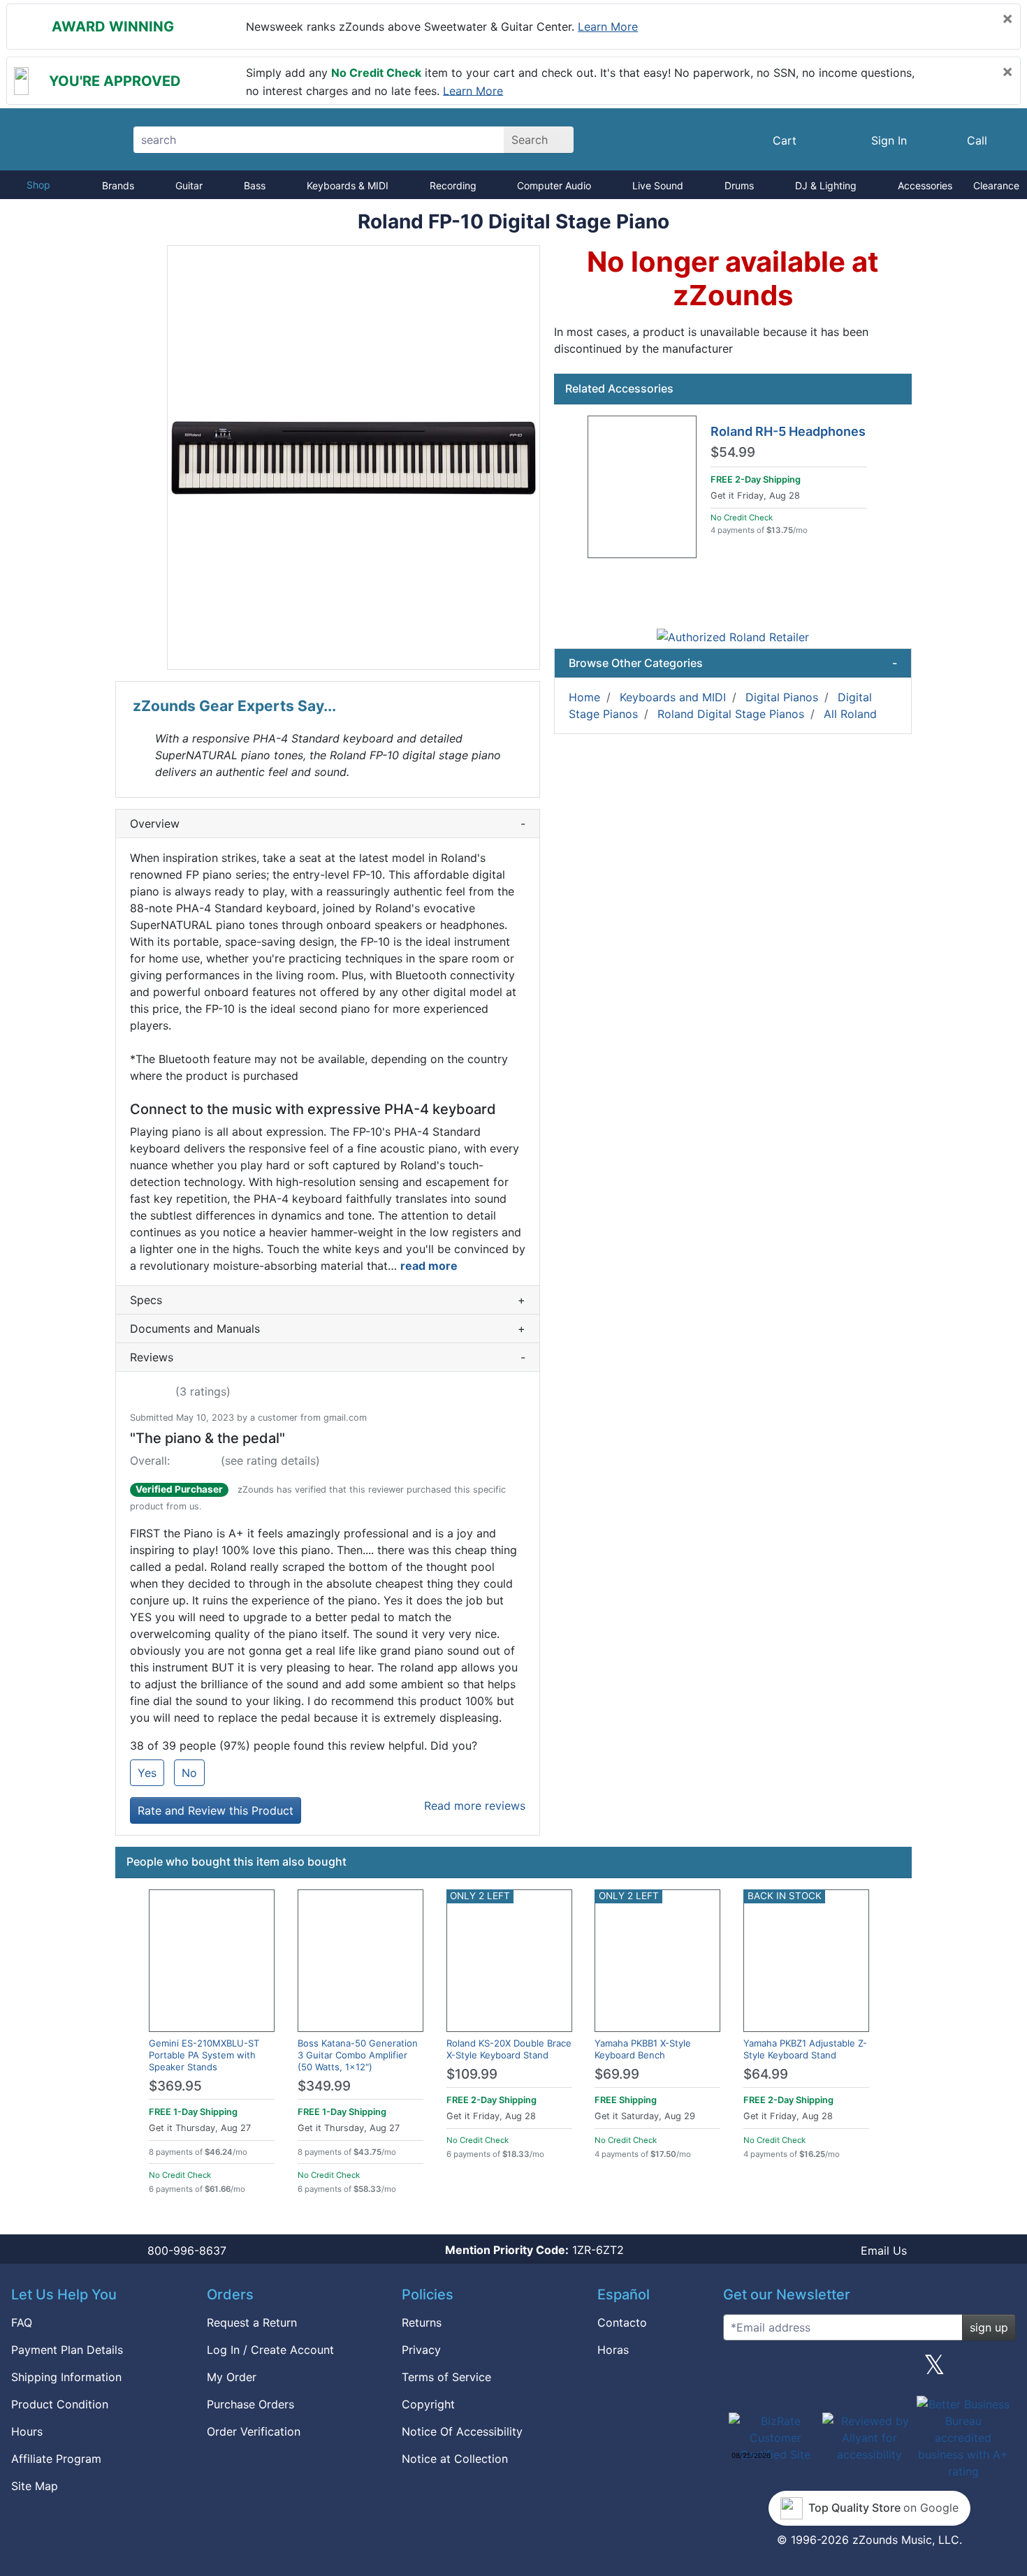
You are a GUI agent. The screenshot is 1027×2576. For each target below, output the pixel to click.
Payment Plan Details (67, 2350)
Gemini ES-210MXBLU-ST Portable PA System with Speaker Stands (204, 2055)
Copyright (428, 2404)
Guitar (189, 185)
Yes (147, 1773)
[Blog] (739, 2370)
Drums (739, 185)
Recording (453, 185)
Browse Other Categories (733, 663)
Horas (613, 2350)
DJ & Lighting (826, 185)
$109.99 (472, 2074)
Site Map (35, 2486)
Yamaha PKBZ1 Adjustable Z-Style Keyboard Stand (805, 2049)
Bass (255, 185)
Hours (27, 2431)
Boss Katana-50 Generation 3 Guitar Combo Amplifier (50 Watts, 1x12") (358, 2055)
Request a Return (252, 2322)
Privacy (421, 2350)
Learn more (608, 27)
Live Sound (658, 185)
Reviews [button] (328, 1357)
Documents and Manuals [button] (328, 1329)
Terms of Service (446, 2377)
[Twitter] (934, 2370)
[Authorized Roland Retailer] (733, 636)
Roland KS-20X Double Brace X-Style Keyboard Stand (509, 2049)
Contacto (622, 2322)
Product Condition (60, 2404)
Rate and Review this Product (216, 1810)
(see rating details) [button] (270, 1461)
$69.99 (617, 2074)
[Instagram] (869, 2370)
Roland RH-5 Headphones (788, 431)
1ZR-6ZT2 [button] (534, 2250)
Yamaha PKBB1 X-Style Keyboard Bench (643, 2049)
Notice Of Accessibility (462, 2431)
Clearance (996, 185)
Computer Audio (554, 185)
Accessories (925, 185)
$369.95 (175, 2086)
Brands (118, 185)
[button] (354, 458)
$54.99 (733, 453)
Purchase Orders (250, 2404)
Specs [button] (328, 1300)
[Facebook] (804, 2370)
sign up (989, 2327)
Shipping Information (66, 2377)
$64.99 (766, 2074)
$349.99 (324, 2086)
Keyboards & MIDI (348, 185)
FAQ (22, 2322)
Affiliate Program (56, 2459)
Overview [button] (328, 824)
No (189, 1773)
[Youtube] (1000, 2370)
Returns (422, 2322)
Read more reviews (475, 1806)
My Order (232, 2377)
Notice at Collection (455, 2459)
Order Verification (254, 2431)
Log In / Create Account (270, 2350)
